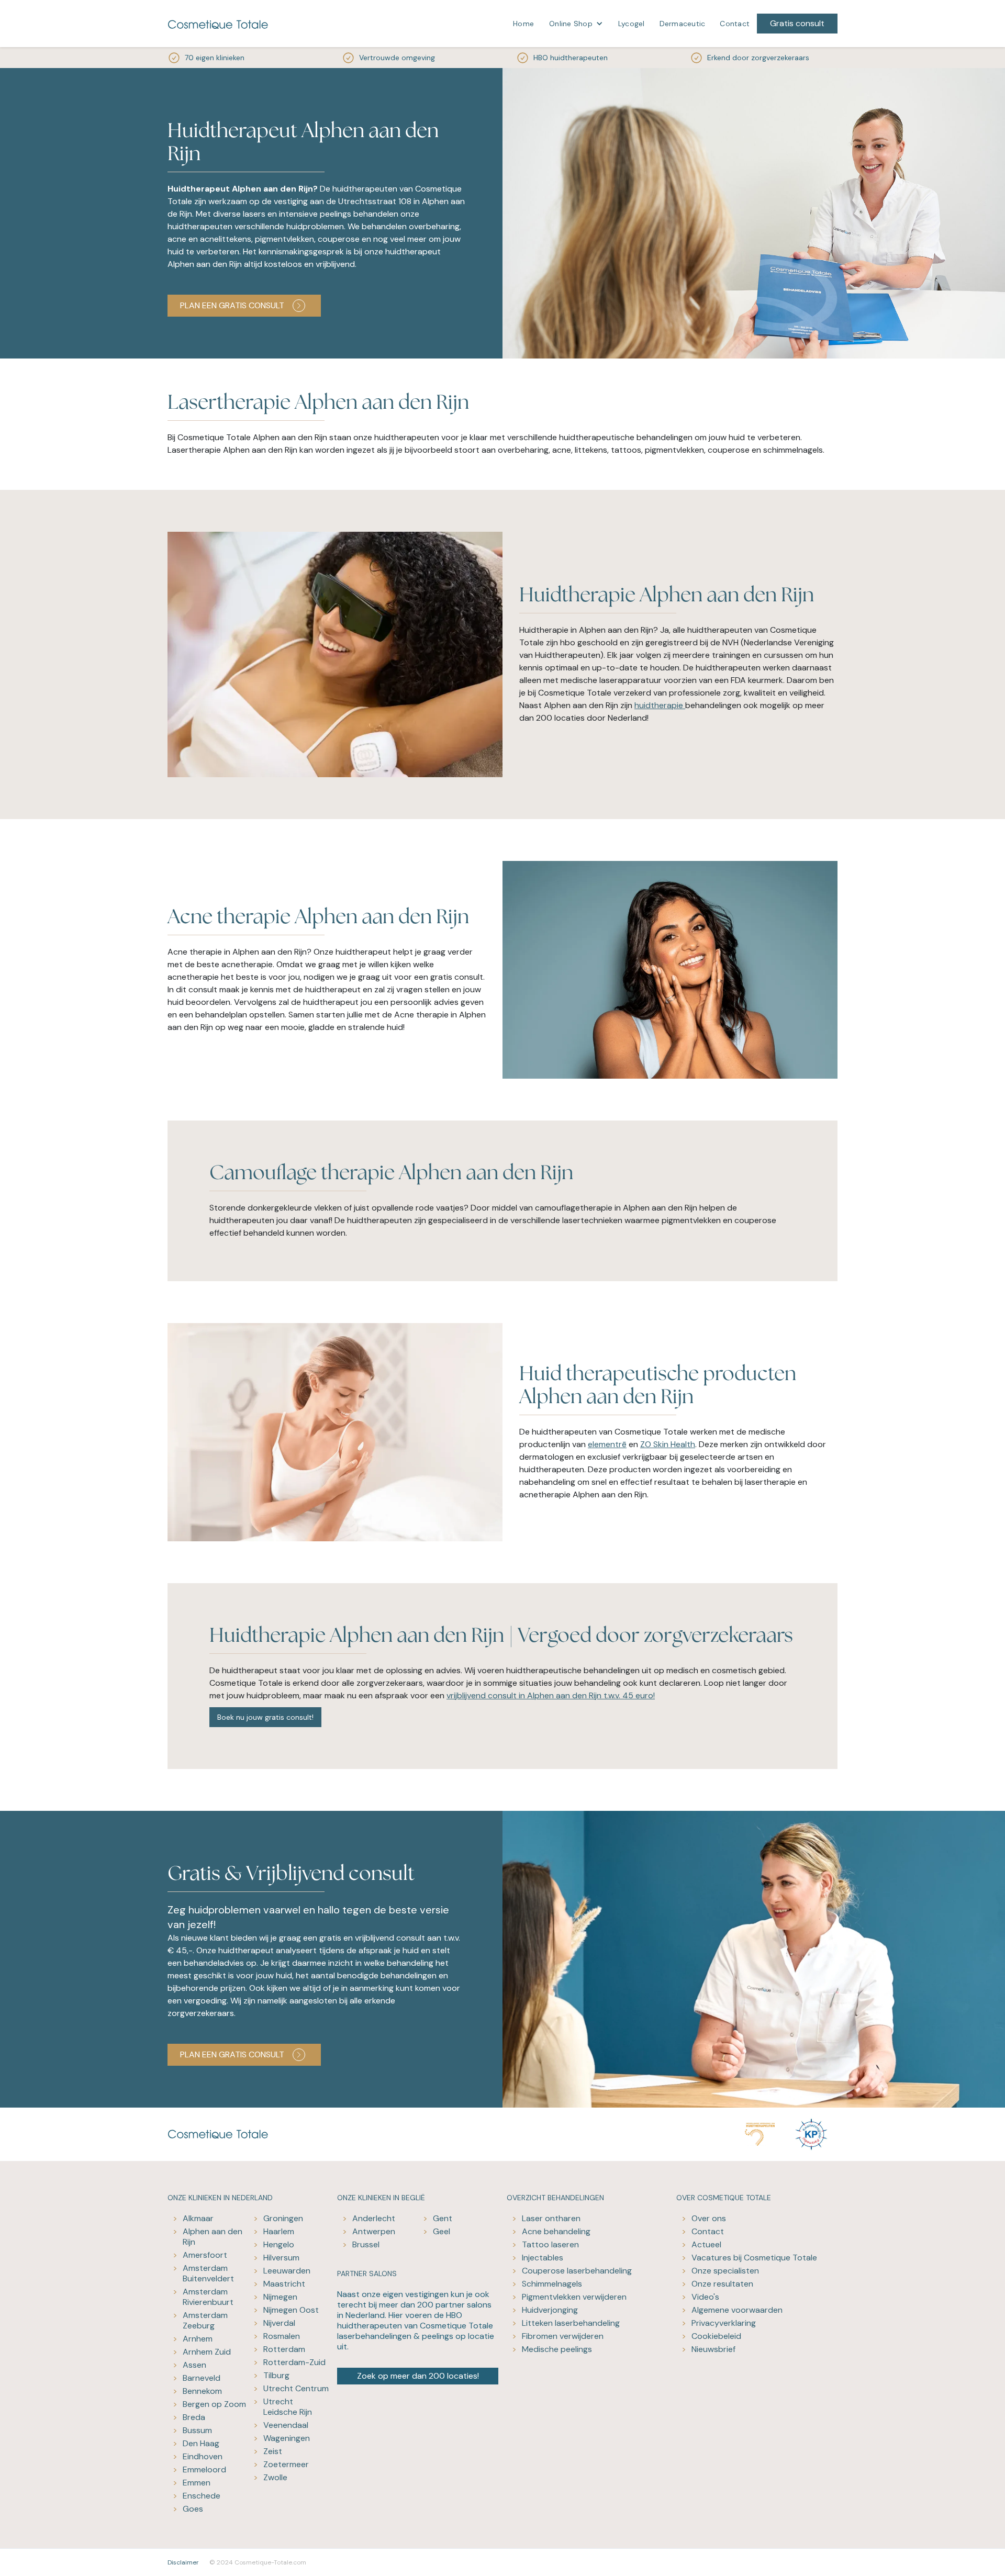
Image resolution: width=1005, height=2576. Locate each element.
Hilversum (281, 2258)
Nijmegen (280, 2297)
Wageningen (287, 2438)
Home (523, 24)
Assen (194, 2365)
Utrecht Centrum (296, 2388)
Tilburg (276, 2375)
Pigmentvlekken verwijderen (574, 2297)
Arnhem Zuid (207, 2352)
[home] (218, 24)
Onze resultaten (722, 2284)
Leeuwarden (287, 2271)
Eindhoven (203, 2456)
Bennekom (202, 2391)
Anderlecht (374, 2218)
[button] (576, 24)
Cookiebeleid (716, 2336)
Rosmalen (282, 2336)
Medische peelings (557, 2349)
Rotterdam (284, 2349)
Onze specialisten (725, 2271)
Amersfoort (205, 2255)
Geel (442, 2231)
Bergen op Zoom (214, 2404)
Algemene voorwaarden (737, 2310)
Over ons (709, 2218)
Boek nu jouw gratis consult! (265, 1717)
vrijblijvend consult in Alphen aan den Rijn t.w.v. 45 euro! (551, 1695)
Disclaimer (183, 2562)
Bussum (197, 2430)
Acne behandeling (556, 2231)
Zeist (273, 2451)
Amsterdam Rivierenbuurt (208, 2297)
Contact (735, 24)
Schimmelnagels (552, 2284)
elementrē (607, 1444)
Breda (194, 2417)
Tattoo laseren (550, 2244)
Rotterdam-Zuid (294, 2362)
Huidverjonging (550, 2310)
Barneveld (202, 2378)
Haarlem (279, 2231)
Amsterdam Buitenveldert (208, 2273)
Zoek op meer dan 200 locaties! (418, 2376)
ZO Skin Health (668, 1444)
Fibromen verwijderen (563, 2336)
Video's (705, 2297)
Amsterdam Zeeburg (205, 2320)
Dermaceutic (683, 24)
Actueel (706, 2244)
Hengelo (279, 2244)
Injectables (543, 2258)
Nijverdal (279, 2323)
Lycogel (632, 24)
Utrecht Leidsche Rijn (288, 2407)
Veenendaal (286, 2425)
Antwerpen (374, 2231)
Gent (443, 2218)
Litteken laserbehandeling (571, 2323)
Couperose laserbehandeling (577, 2271)
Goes (193, 2509)
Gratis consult (797, 23)
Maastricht (284, 2284)
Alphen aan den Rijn (213, 2237)
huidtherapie (660, 705)
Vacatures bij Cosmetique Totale (754, 2258)
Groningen (283, 2218)
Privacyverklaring (724, 2323)
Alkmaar (198, 2218)
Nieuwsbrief (713, 2349)
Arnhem (198, 2339)
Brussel (366, 2244)
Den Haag (201, 2443)
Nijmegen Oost (291, 2310)
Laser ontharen (551, 2218)
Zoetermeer (286, 2464)
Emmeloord (204, 2469)
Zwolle (275, 2477)
